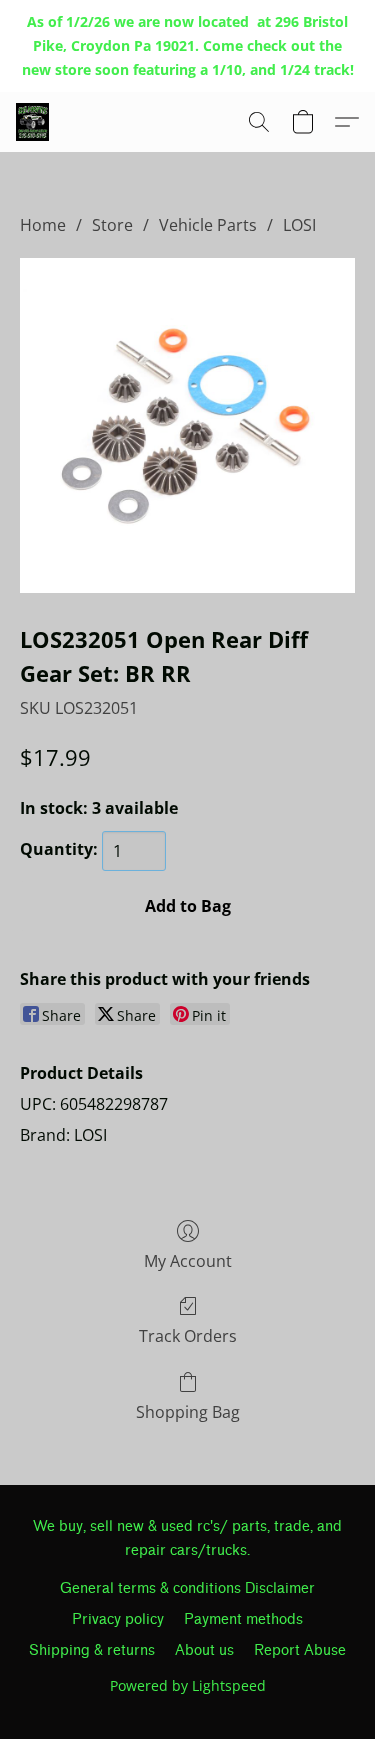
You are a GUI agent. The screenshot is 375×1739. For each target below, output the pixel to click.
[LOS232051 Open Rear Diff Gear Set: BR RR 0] (187, 425)
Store (112, 225)
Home (43, 225)
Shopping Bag (188, 1412)
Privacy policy (118, 1619)
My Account (188, 1261)
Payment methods (243, 1619)
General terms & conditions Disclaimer (187, 1588)
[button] (33, 122)
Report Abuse (300, 1650)
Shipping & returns (92, 1650)
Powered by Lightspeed (188, 1685)
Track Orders (188, 1336)
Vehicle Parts (208, 225)
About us (204, 1650)
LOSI (299, 225)
